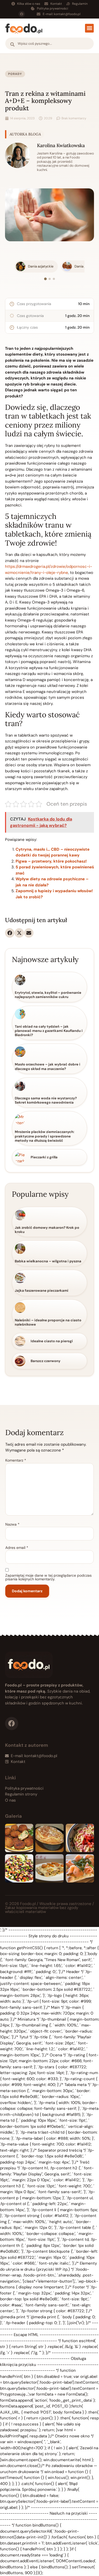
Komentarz (16, 1460)
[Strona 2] (50, 279)
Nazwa (12, 1524)
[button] (89, 28)
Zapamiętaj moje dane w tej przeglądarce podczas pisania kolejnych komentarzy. (48, 1577)
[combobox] (49, 44)
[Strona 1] (45, 279)
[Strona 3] (54, 279)
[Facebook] (22, 14)
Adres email (17, 1548)
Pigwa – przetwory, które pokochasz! (51, 861)
